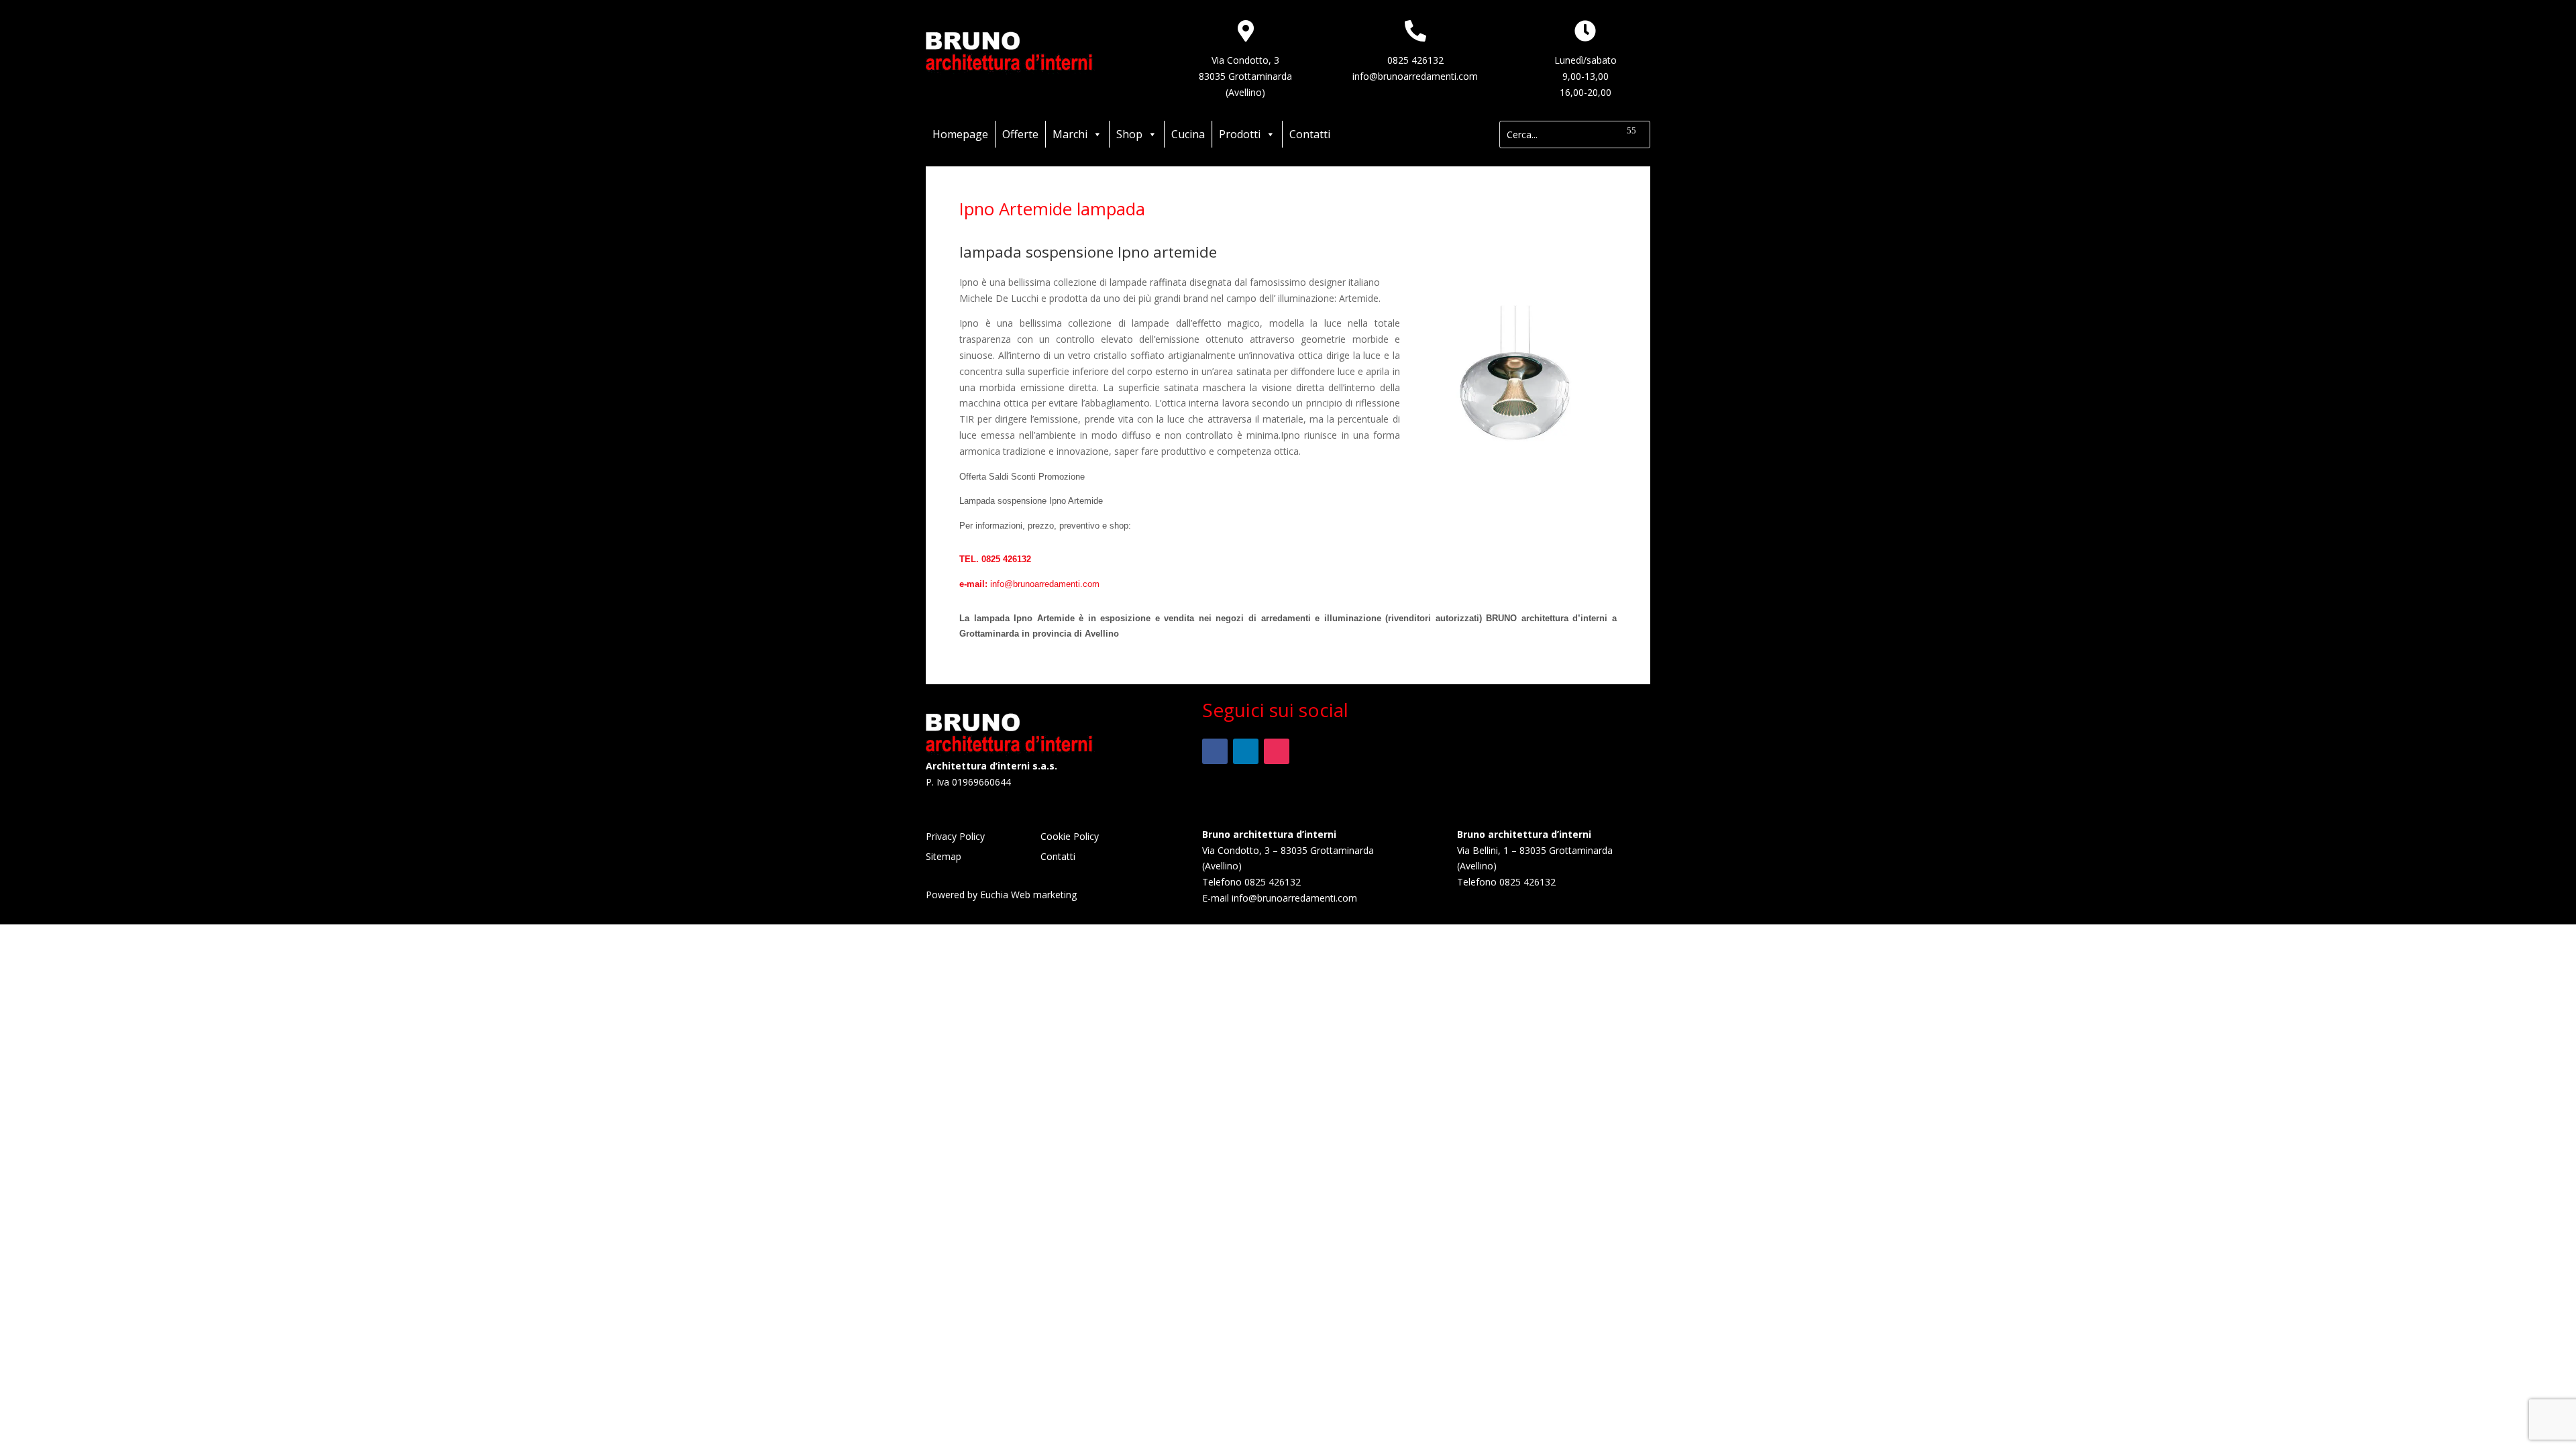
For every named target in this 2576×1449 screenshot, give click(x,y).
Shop (1129, 134)
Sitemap (944, 857)
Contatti (1310, 134)
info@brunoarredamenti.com (1415, 76)
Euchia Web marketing (1028, 895)
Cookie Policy (1070, 837)
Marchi (1070, 134)
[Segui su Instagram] (1277, 751)
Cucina (1188, 134)
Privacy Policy (955, 837)
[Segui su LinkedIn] (1246, 751)
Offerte (1020, 134)
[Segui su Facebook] (1215, 751)
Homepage (960, 134)
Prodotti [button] (1240, 134)
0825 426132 (1415, 60)
